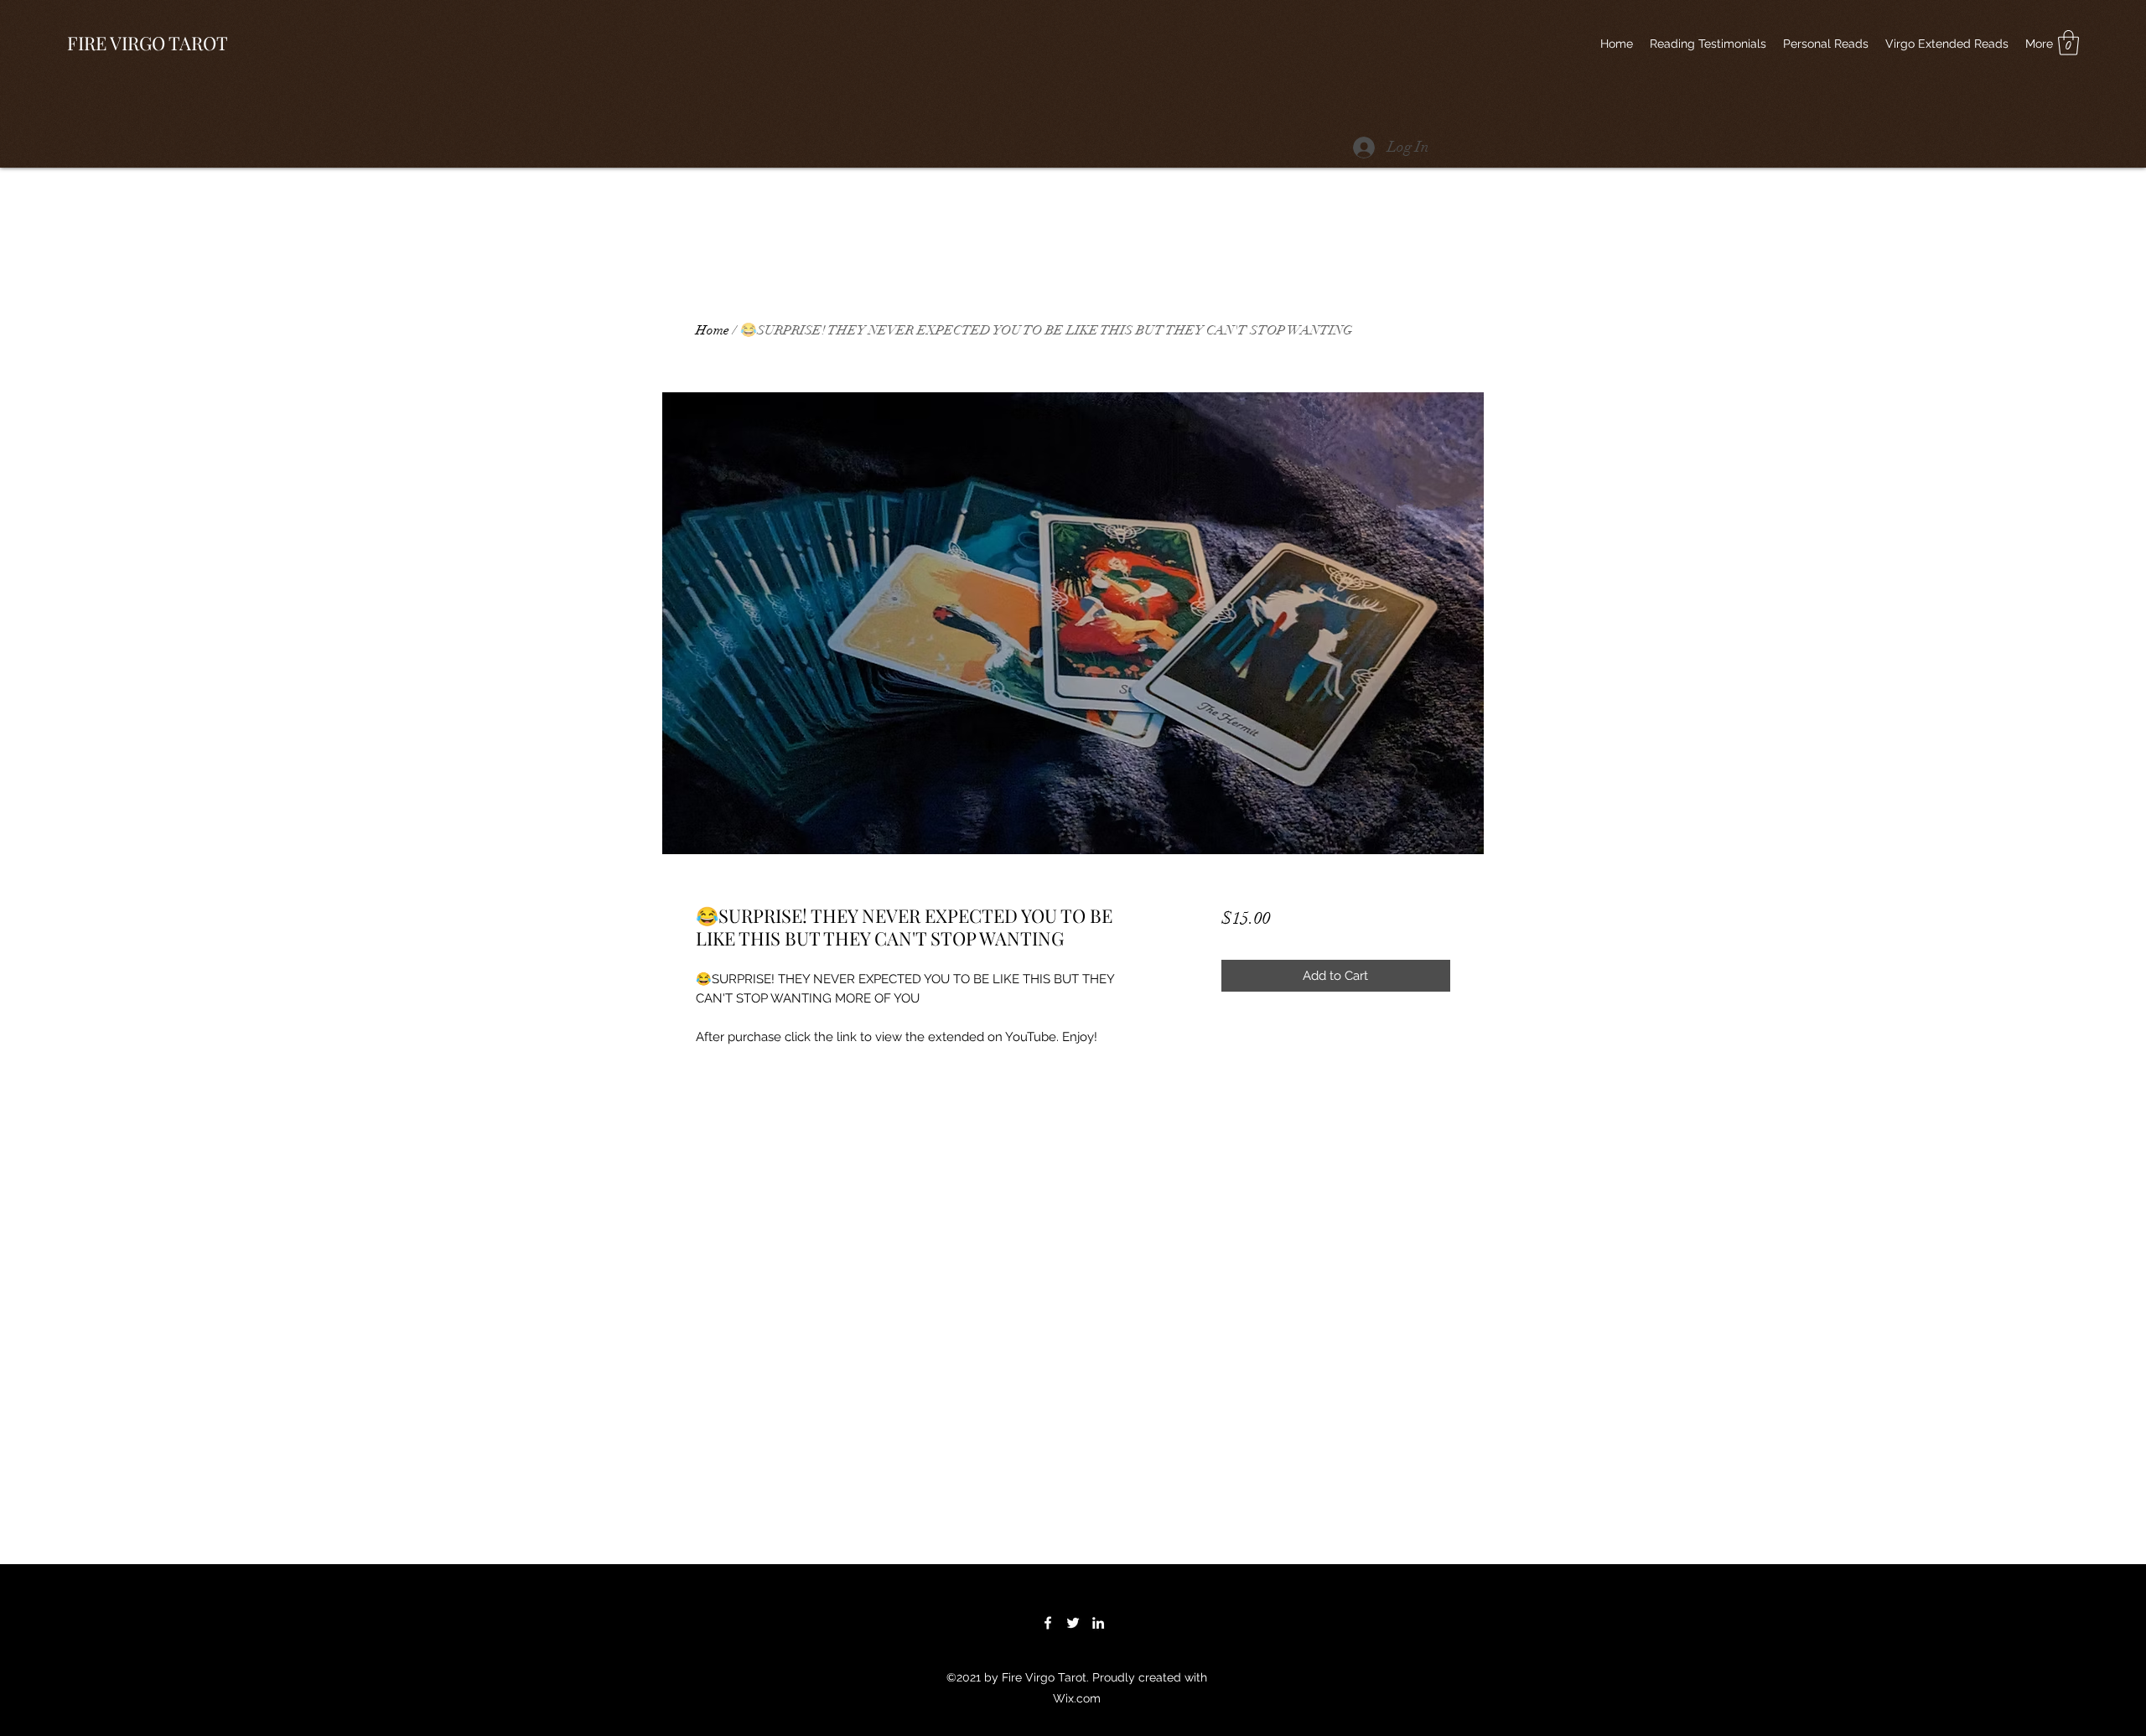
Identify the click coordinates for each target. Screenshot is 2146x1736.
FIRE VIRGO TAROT (148, 43)
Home (713, 330)
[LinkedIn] (1098, 1623)
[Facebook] (1048, 1623)
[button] (2068, 43)
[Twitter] (1073, 1623)
